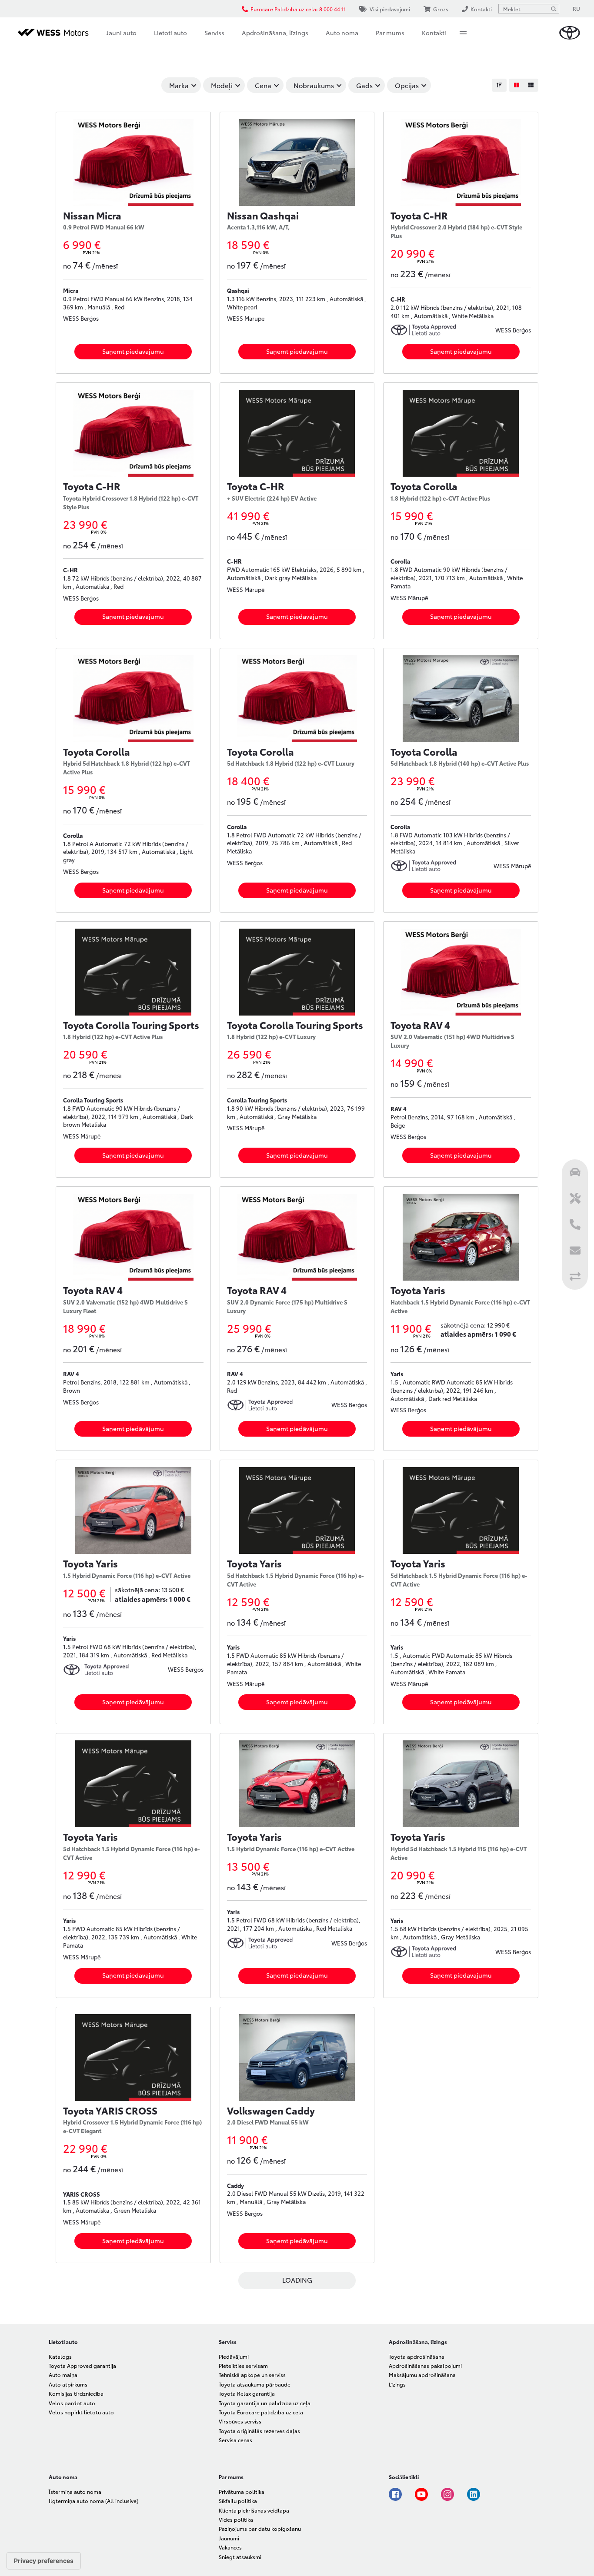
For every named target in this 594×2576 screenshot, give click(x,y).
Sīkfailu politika (238, 2501)
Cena (263, 85)
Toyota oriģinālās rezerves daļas (259, 2431)
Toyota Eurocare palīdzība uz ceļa (261, 2412)
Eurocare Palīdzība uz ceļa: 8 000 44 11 (298, 9)
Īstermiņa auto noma (75, 2491)
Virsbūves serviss (240, 2421)
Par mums (390, 33)
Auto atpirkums (68, 2384)
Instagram (447, 2494)
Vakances (230, 2547)
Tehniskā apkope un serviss (252, 2375)
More (463, 33)
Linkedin (474, 2494)
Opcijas (407, 85)
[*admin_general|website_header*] (570, 33)
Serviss (214, 33)
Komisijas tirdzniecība (76, 2393)
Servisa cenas (235, 2440)
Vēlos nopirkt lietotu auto (81, 2412)
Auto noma (342, 33)
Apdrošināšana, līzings (275, 33)
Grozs (441, 9)
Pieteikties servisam (243, 2365)
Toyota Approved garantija (82, 2365)
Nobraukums (314, 85)
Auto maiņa (63, 2375)
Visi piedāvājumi (390, 9)
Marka (179, 85)
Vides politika (236, 2519)
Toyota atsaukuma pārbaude (255, 2384)
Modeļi (222, 85)
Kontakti (434, 33)
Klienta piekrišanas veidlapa (254, 2510)
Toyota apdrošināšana (417, 2356)
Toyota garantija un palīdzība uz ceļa (265, 2403)
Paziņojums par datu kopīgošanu (260, 2528)
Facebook (395, 2494)
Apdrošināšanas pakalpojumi (425, 2365)
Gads (364, 85)
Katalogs (60, 2356)
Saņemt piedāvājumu (133, 351)
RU (576, 8)
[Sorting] (499, 85)
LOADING (297, 2280)
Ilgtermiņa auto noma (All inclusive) (93, 2501)
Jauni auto (121, 33)
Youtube (421, 2494)
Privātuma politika (242, 2491)
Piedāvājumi (234, 2356)
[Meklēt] (554, 9)
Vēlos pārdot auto (72, 2403)
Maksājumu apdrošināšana (422, 2375)
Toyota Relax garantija (247, 2393)
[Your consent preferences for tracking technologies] (44, 2561)
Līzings (397, 2384)
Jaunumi (229, 2538)
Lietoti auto (170, 33)
